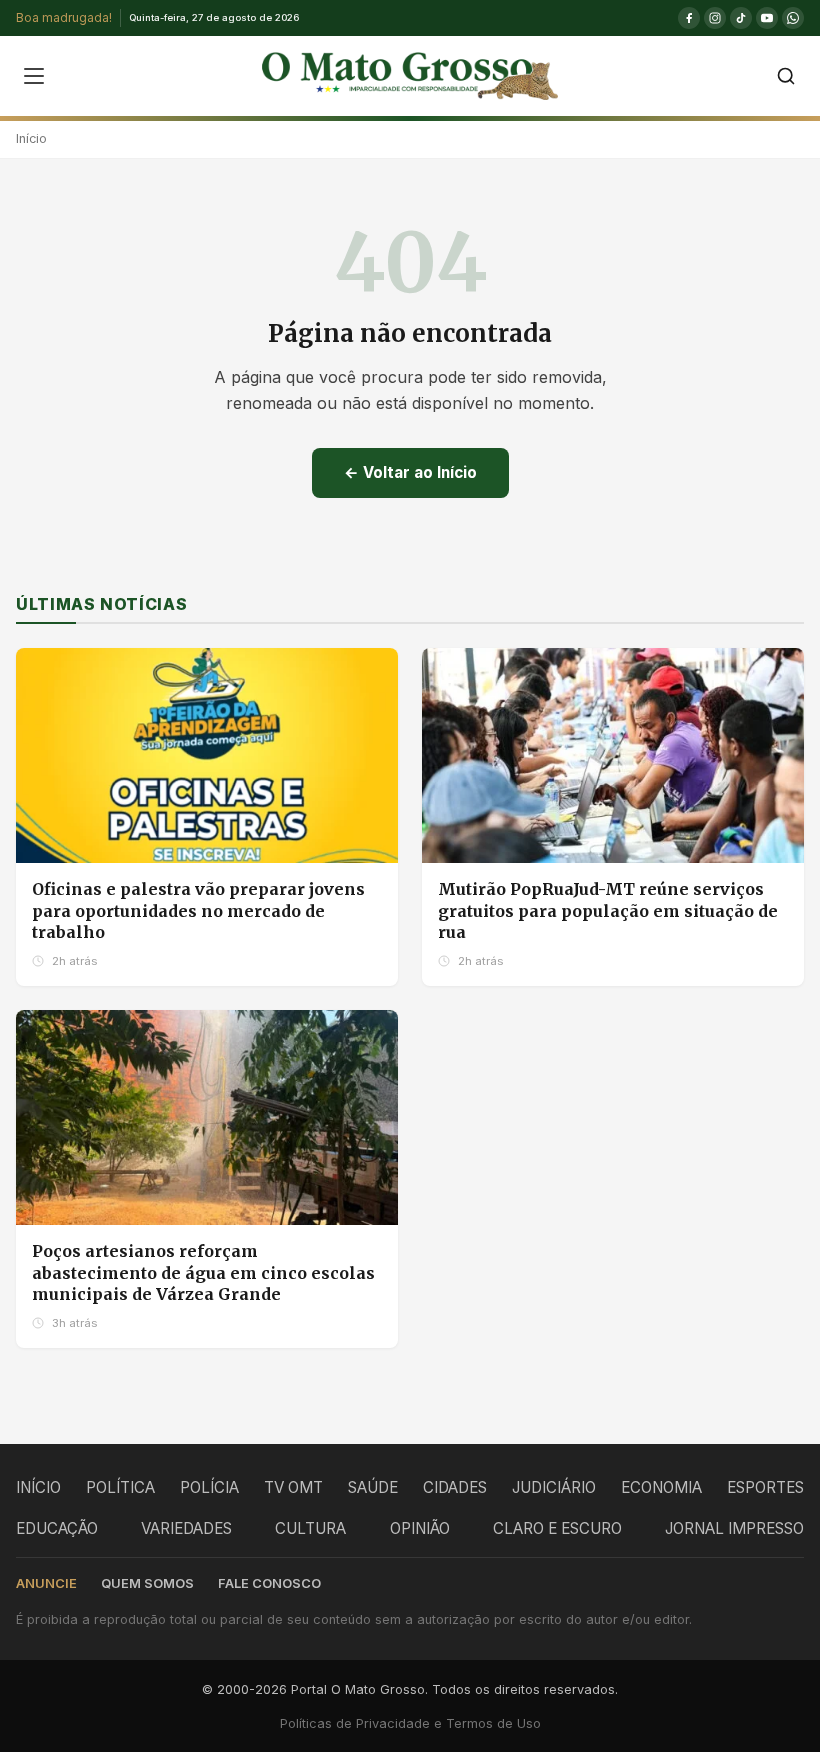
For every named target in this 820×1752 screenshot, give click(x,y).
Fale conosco (269, 1583)
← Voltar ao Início (410, 472)
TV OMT (293, 1487)
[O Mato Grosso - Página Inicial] (409, 76)
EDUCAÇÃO (57, 1528)
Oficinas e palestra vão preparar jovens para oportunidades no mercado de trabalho (198, 910)
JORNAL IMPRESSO (734, 1528)
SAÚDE (373, 1487)
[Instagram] (715, 18)
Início (31, 138)
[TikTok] (741, 18)
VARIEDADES (186, 1528)
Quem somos (147, 1583)
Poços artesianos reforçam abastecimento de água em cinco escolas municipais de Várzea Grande (203, 1272)
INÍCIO (38, 1487)
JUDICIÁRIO (554, 1487)
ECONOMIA (661, 1487)
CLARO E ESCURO (557, 1528)
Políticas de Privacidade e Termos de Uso (410, 1723)
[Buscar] (786, 76)
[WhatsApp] (793, 18)
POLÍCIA (209, 1487)
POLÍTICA (120, 1487)
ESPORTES (765, 1487)
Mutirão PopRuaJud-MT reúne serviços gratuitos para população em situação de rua (608, 910)
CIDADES (455, 1487)
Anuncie (46, 1583)
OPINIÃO (420, 1528)
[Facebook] (689, 18)
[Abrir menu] (34, 76)
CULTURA (310, 1528)
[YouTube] (767, 18)
